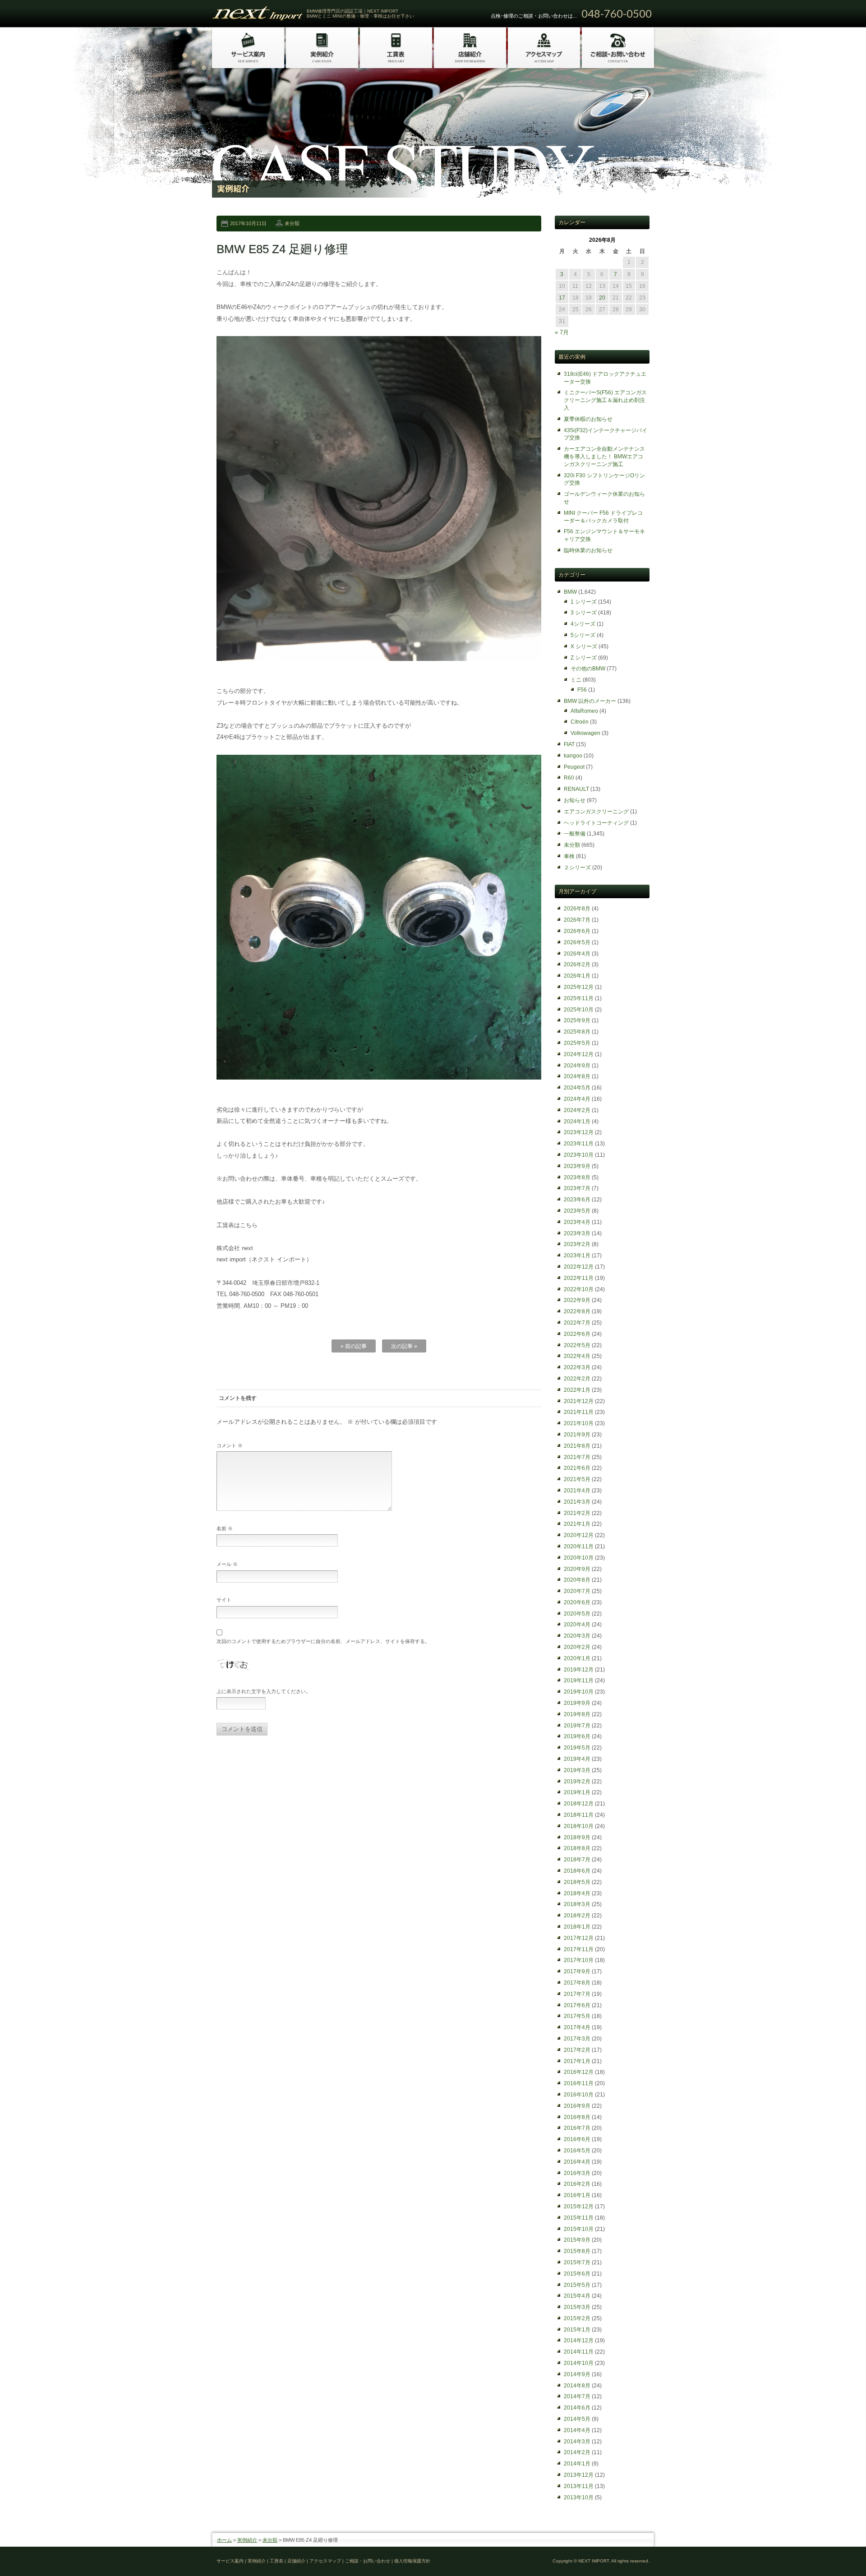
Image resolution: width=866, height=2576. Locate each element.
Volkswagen (585, 733)
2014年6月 (577, 2408)
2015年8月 (577, 2251)
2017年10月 (579, 1960)
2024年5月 (577, 1088)
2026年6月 (577, 931)
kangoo (573, 756)
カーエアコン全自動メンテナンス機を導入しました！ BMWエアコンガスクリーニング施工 (604, 457)
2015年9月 (577, 2240)
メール (227, 1564)
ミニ (576, 680)
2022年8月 (577, 1311)
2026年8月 (577, 909)
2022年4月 (577, 1356)
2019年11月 (579, 1680)
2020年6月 (577, 1602)
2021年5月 (577, 1479)
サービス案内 (230, 2561)
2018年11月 (579, 1815)
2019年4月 (577, 1759)
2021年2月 (577, 1513)
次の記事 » (404, 1346)
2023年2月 (577, 1244)
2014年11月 (579, 2352)
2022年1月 (577, 1390)
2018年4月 (577, 1893)
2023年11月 (579, 1144)
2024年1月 (577, 1122)
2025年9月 (577, 1020)
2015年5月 (577, 2285)
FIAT (569, 744)
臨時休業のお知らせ (588, 550)
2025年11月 (579, 998)
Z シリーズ (584, 658)
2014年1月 (577, 2464)
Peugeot (574, 767)
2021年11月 (579, 1412)
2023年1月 (577, 1256)
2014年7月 (577, 2396)
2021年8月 (577, 1446)
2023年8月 (577, 1177)
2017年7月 (577, 1994)
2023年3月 (577, 1233)
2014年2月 (577, 2452)
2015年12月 (579, 2207)
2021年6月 (577, 1468)
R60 (569, 778)
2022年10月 (579, 1289)
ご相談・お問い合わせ (368, 2561)
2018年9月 (577, 1837)
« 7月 (562, 332)
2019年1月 (577, 1792)
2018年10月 (579, 1826)
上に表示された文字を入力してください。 (264, 1691)
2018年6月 (577, 1871)
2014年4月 (577, 2430)
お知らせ (575, 800)
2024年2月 (577, 1110)
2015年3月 (577, 2307)
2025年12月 (579, 987)
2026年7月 (577, 920)
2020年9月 (577, 1569)
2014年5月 (577, 2419)
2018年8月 (577, 1848)
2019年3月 (577, 1770)
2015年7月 (577, 2262)
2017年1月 (577, 2061)
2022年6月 (577, 1334)
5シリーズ (583, 635)
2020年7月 (577, 1591)
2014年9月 (577, 2374)
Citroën (580, 722)
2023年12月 (579, 1132)
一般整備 (575, 834)
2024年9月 (577, 1066)
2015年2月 (577, 2318)
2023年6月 (577, 1200)
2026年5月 (577, 942)
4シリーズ (583, 624)
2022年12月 (579, 1267)
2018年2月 (577, 1916)
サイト (224, 1600)
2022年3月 (577, 1367)
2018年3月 (577, 1904)
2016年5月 (577, 2151)
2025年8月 (577, 1032)
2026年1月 (577, 976)
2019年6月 (577, 1736)
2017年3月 (577, 2039)
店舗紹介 (296, 2561)
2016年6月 (577, 2139)
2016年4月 (577, 2162)
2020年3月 (577, 1636)
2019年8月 (577, 1714)
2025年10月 (579, 1010)
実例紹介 (247, 2540)
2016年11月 (579, 2083)
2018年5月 (577, 1882)
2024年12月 (579, 1054)
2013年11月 (579, 2486)
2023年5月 (577, 1211)
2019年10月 (579, 1692)
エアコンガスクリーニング (596, 812)
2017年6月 (577, 2005)
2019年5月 (577, 1748)
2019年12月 (579, 1670)
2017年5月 (577, 2016)
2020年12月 (579, 1535)
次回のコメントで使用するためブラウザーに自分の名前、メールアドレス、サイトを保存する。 (323, 1641)
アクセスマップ (325, 2561)
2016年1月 (577, 2195)
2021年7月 (577, 1457)
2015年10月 (579, 2229)
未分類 (292, 223)
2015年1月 (577, 2330)
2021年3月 (577, 1502)
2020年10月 (579, 1558)
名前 (225, 1528)
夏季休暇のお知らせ (588, 419)
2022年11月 (579, 1278)
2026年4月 (577, 954)
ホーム (224, 2540)
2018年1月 (577, 1927)
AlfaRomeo (584, 711)
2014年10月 (579, 2363)
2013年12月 (579, 2475)
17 (562, 298)
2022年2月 (577, 1379)
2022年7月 (577, 1323)
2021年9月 (577, 1435)
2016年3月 (577, 2173)
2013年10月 (579, 2498)
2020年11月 (579, 1547)
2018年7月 (577, 1860)
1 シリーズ (584, 602)
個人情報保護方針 (412, 2561)
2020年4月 (577, 1625)
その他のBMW (588, 669)
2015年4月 (577, 2296)
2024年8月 (577, 1076)
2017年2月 (577, 2050)
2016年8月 (577, 2117)
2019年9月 (577, 1703)
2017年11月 (579, 1949)
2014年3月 (577, 2442)
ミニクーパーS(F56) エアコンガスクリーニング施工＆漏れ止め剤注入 (605, 400)
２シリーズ (577, 868)
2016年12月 (579, 2072)
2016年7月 (577, 2128)
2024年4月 (577, 1099)
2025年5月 (577, 1043)
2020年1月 (577, 1658)
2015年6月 (577, 2274)
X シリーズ (584, 646)
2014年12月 (579, 2341)
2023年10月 (579, 1155)
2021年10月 (579, 1423)
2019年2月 (577, 1782)
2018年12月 (579, 1804)
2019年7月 (577, 1726)
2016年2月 (577, 2184)
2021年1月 (577, 1524)
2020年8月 (577, 1580)
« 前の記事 (354, 1346)
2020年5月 (577, 1614)
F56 (582, 690)
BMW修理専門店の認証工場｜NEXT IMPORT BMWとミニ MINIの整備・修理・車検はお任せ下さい (360, 14)
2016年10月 (579, 2095)
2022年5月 (577, 1345)
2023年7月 (577, 1188)
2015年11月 (579, 2218)
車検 (569, 856)
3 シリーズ (584, 613)
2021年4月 (577, 1491)
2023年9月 (577, 1166)
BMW (570, 592)
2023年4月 (577, 1222)
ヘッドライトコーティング (596, 823)
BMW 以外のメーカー (590, 701)
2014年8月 (577, 2386)
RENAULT (576, 789)
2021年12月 (579, 1401)
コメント (230, 1445)
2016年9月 (577, 2106)
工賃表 (276, 2561)
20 (602, 298)
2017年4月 (577, 2027)
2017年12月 (579, 1938)
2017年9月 (577, 1971)
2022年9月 (577, 1300)
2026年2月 (577, 965)
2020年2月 (577, 1647)
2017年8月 (577, 1983)
